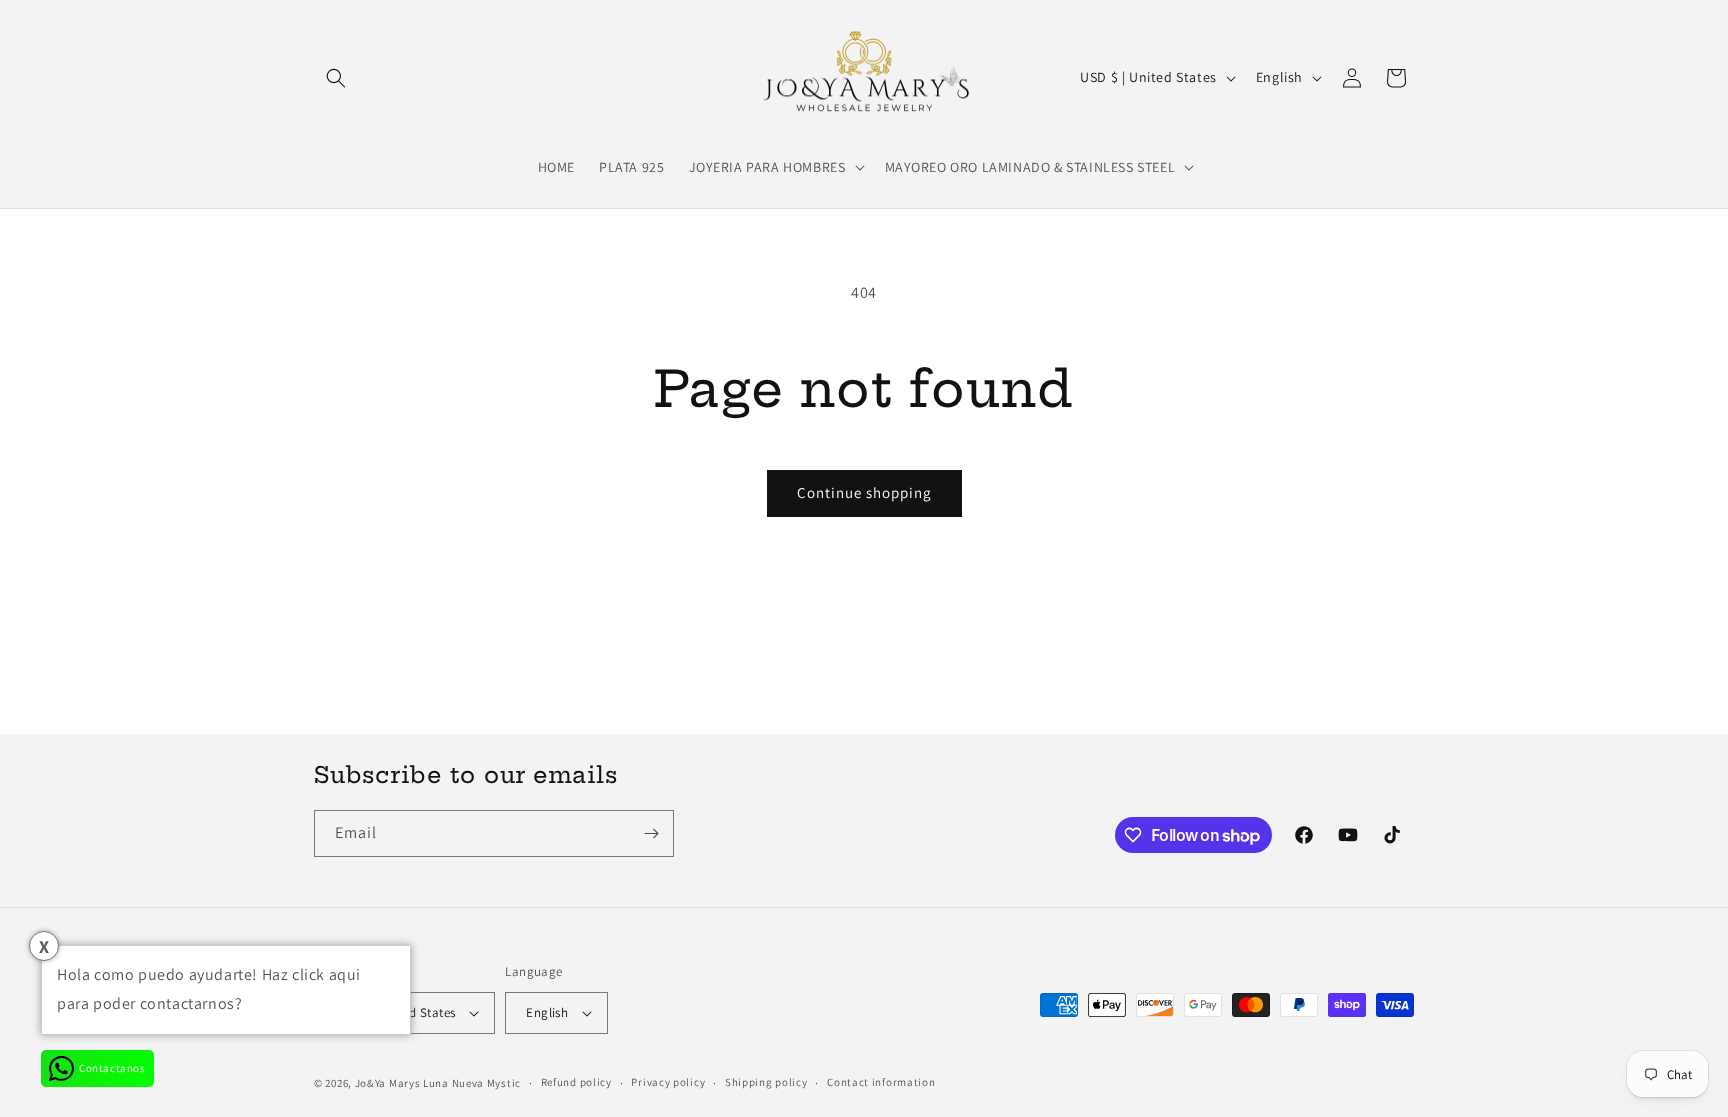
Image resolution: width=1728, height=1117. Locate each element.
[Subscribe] (651, 833)
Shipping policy (766, 1082)
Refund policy (576, 1082)
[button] (336, 78)
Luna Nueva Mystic (472, 1083)
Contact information (881, 1082)
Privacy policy (668, 1082)
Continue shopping (864, 492)
